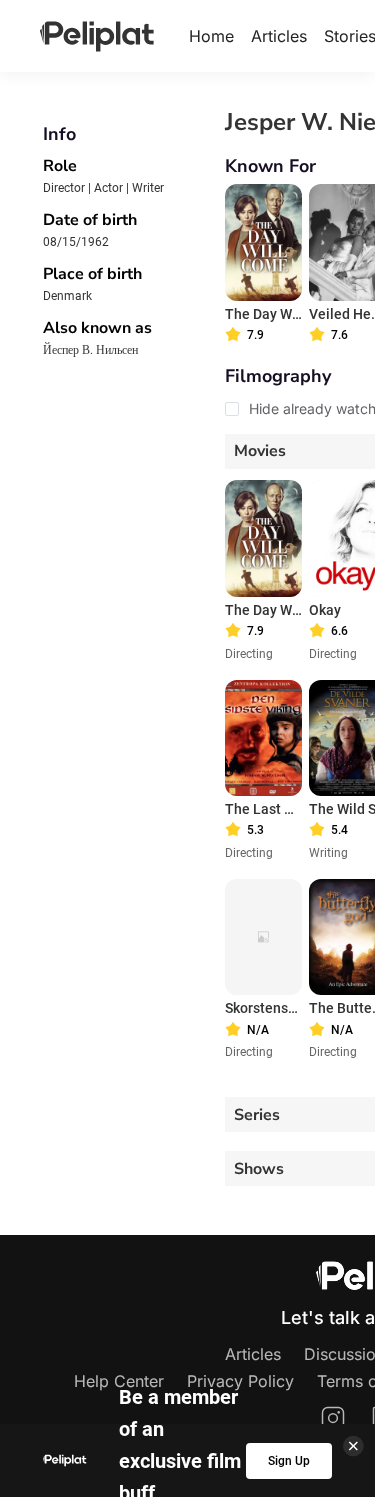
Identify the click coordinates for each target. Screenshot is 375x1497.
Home (211, 36)
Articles (279, 36)
